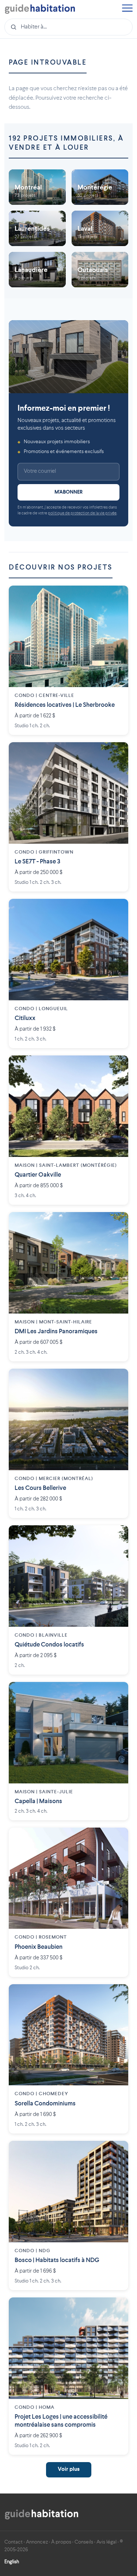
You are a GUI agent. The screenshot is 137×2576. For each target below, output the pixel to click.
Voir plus (69, 2470)
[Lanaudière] (37, 270)
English (12, 2562)
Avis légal (106, 2542)
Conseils (84, 2542)
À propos (61, 2542)
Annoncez (37, 2542)
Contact (14, 2542)
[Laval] (100, 228)
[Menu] (127, 9)
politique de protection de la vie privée (82, 513)
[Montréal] (37, 187)
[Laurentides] (37, 228)
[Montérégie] (100, 187)
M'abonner (68, 492)
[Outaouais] (100, 270)
